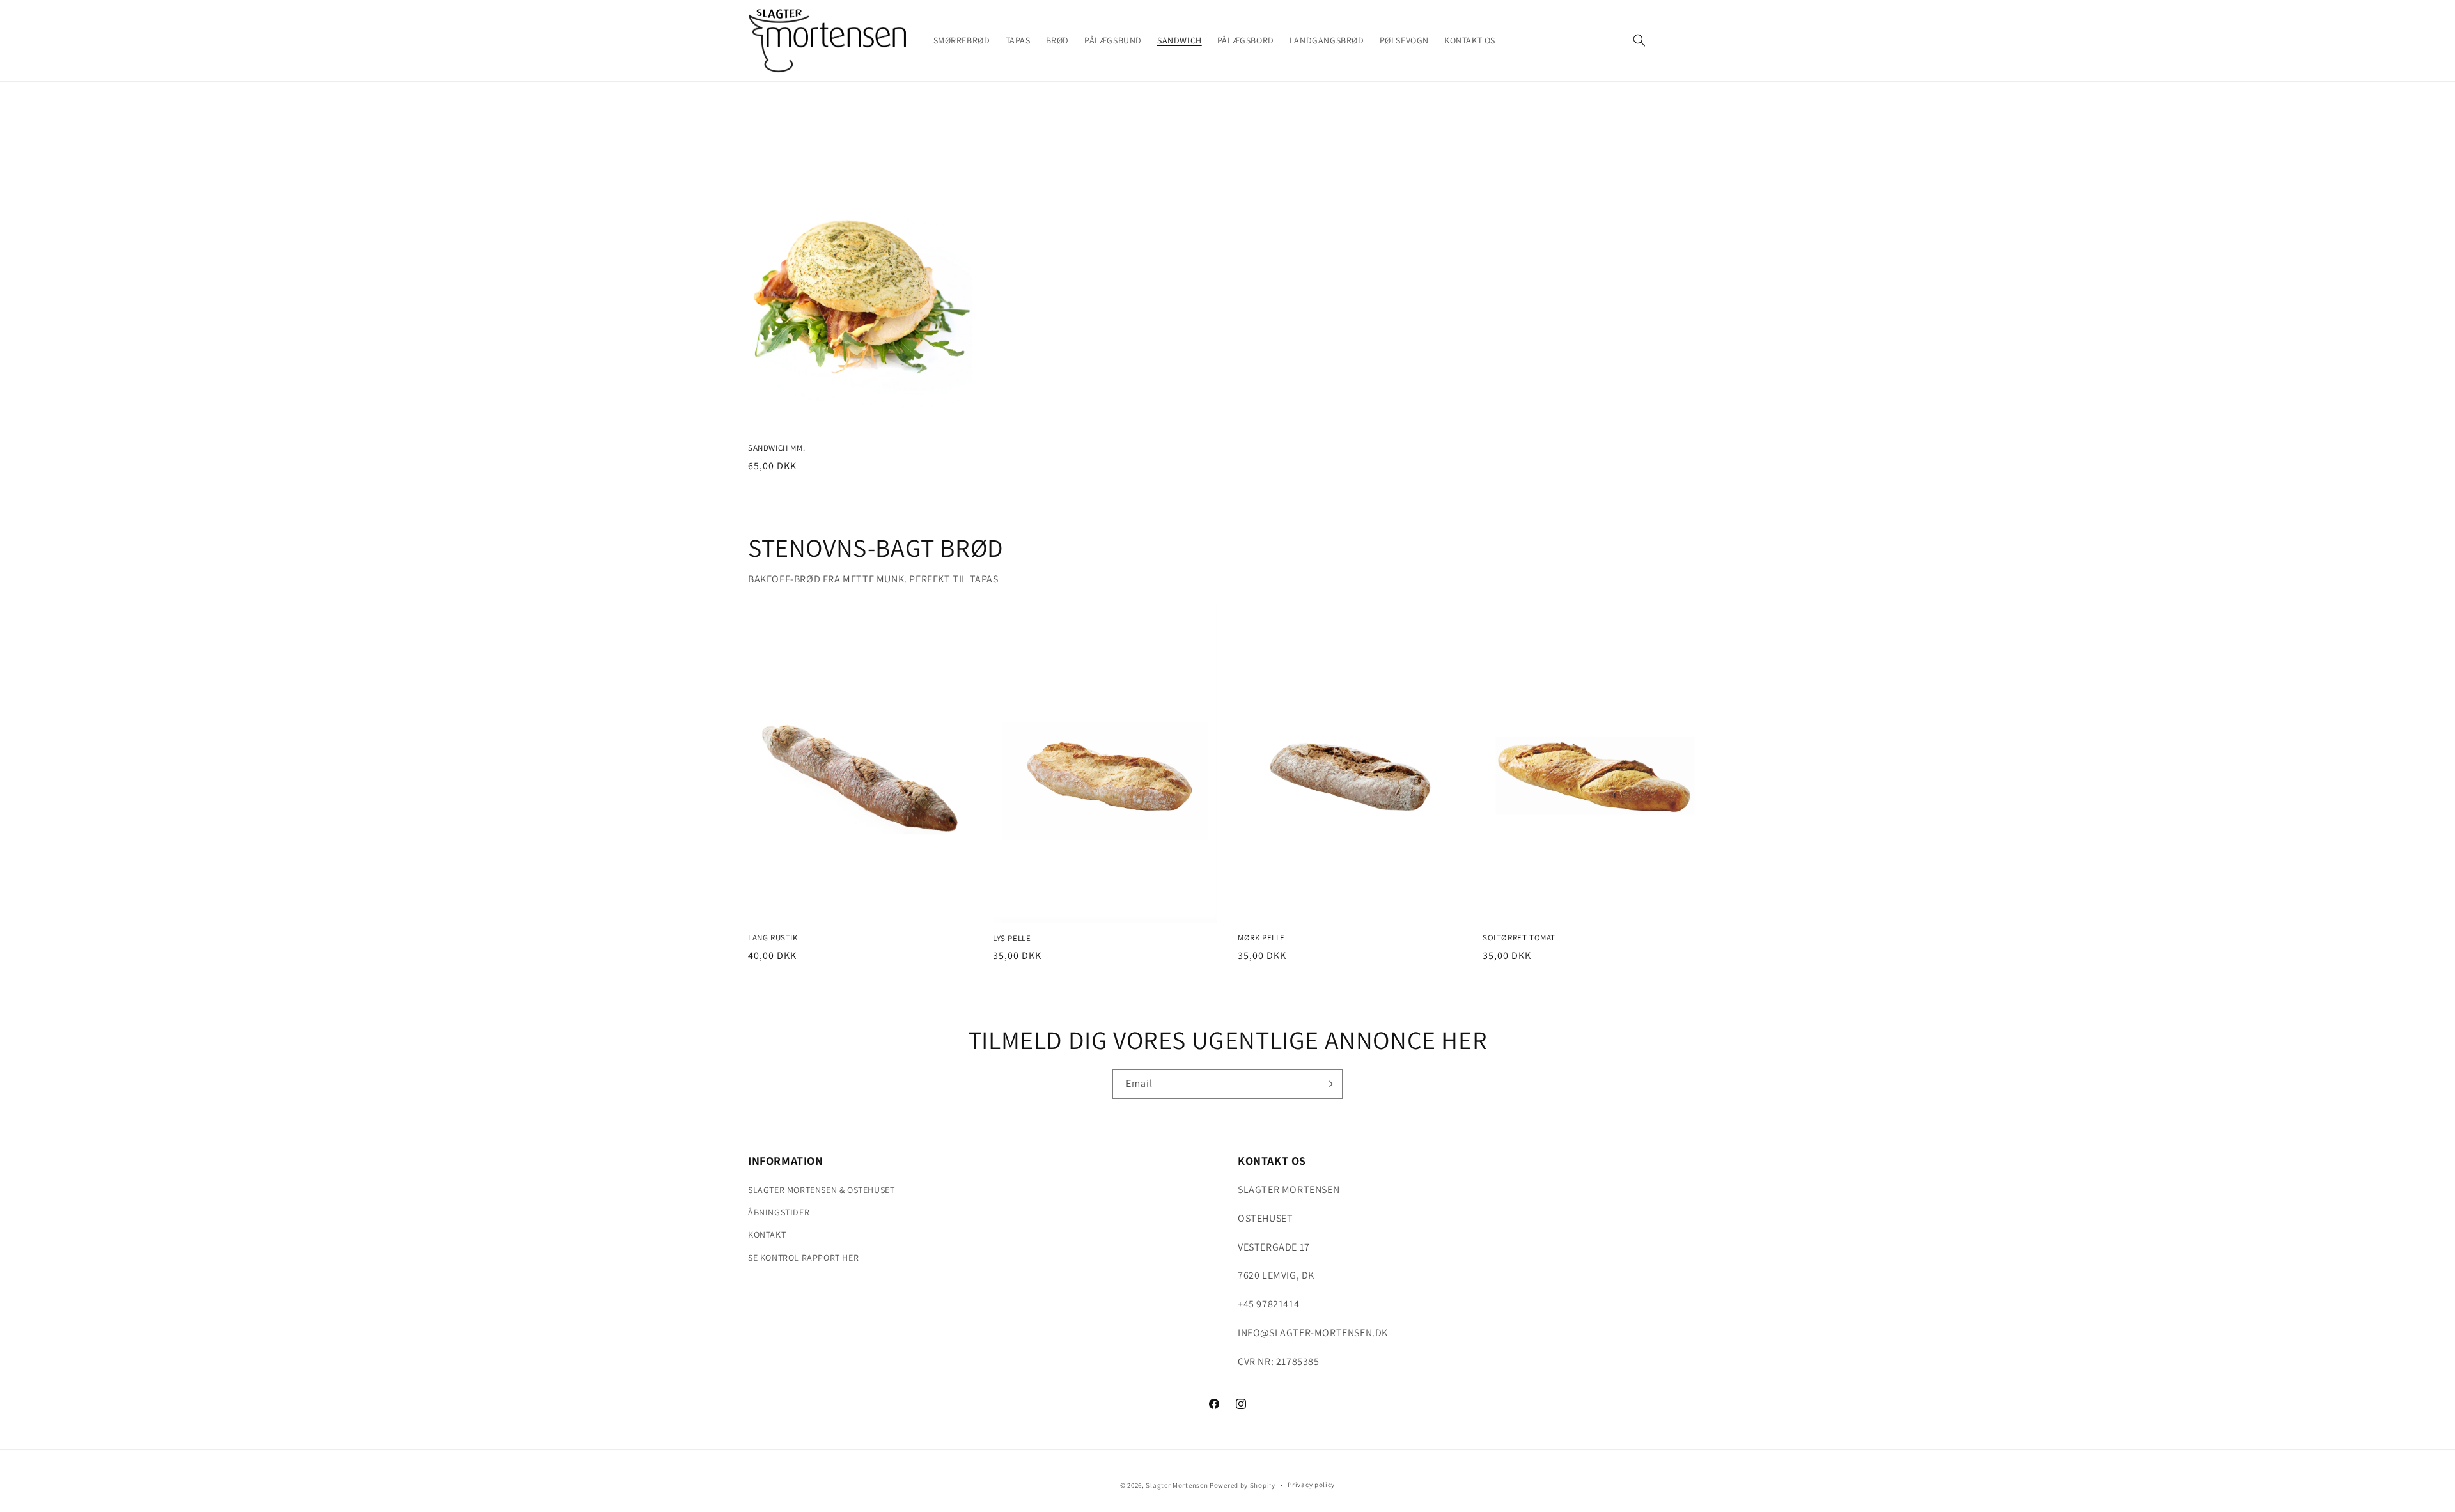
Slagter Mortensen (1177, 1485)
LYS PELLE (1012, 939)
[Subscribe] (1328, 1084)
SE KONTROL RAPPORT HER (803, 1258)
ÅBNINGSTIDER (779, 1212)
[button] (1639, 40)
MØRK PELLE (1261, 938)
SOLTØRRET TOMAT (1519, 938)
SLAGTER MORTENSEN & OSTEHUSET (821, 1190)
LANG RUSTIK (773, 938)
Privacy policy (1311, 1485)
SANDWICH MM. (776, 448)
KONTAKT (767, 1235)
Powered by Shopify (1243, 1485)
